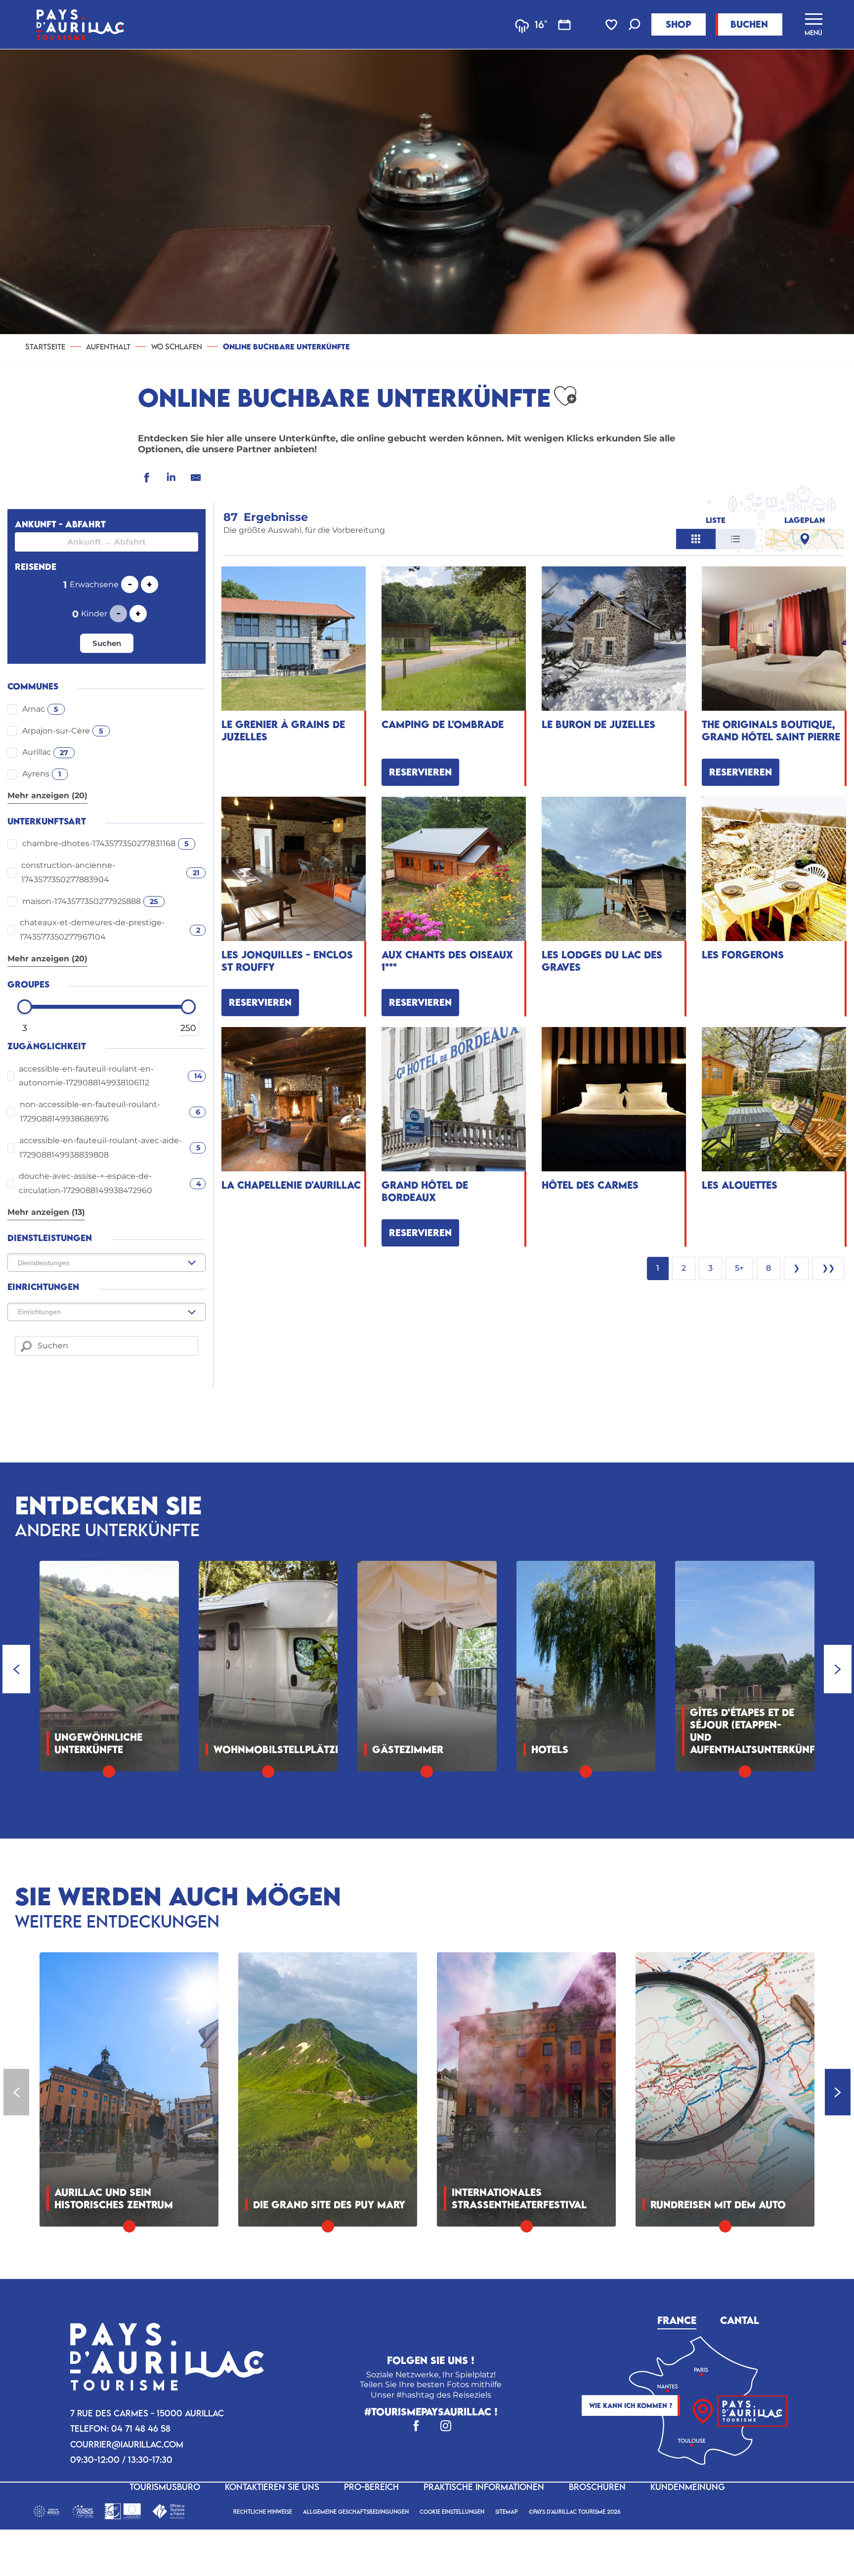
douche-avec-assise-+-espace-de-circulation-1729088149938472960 (110, 1183)
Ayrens (42, 774)
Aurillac (45, 752)
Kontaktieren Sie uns (272, 2487)
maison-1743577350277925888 (90, 901)
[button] (635, 25)
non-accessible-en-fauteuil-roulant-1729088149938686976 (110, 1112)
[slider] (25, 1007)
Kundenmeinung (688, 2487)
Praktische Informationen (484, 2487)
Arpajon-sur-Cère (63, 731)
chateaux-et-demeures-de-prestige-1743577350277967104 (110, 930)
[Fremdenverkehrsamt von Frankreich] (168, 2510)
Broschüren (597, 2487)
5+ (739, 1268)
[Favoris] (612, 25)
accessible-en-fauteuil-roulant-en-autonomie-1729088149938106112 (110, 1076)
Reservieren (420, 772)
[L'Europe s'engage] (83, 2510)
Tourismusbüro (165, 2487)
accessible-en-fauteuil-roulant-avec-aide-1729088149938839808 (110, 1148)
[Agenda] (564, 25)
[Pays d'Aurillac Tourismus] (80, 24)
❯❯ (828, 1268)
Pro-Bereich (371, 2487)
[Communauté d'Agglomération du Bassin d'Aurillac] (46, 2510)
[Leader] (123, 2510)
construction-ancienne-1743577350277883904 (110, 872)
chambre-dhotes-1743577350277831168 (106, 843)
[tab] (677, 2319)
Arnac (40, 709)
